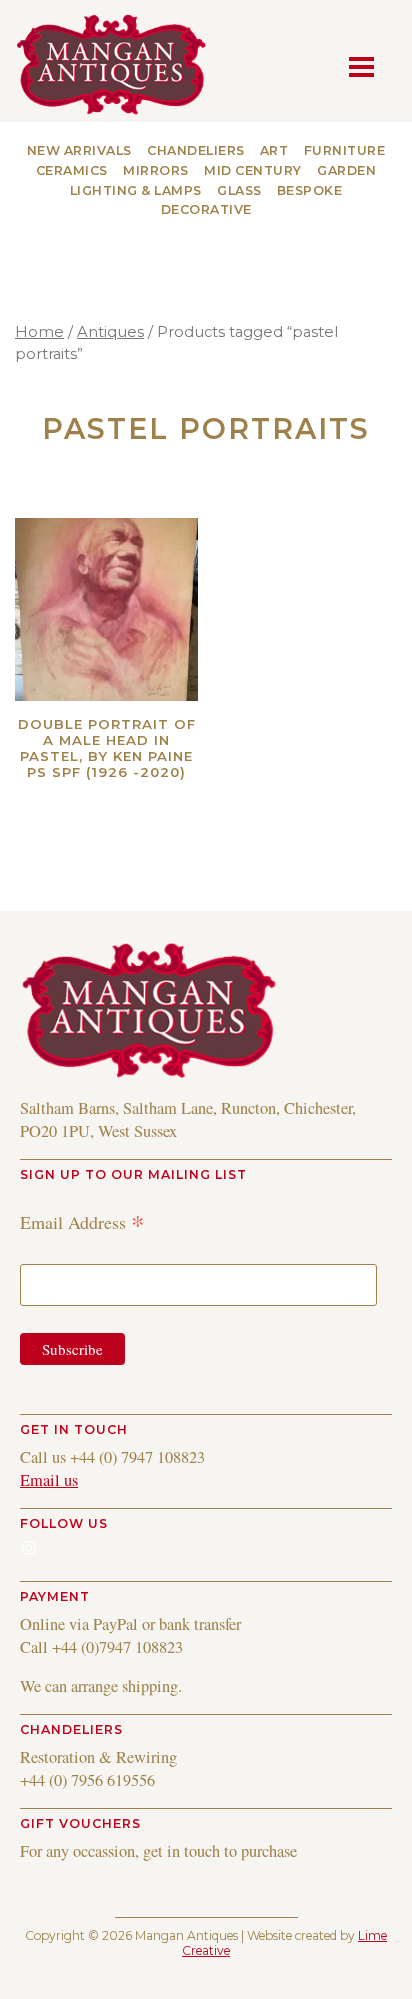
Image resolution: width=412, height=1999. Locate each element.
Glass (239, 190)
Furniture (345, 150)
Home (39, 332)
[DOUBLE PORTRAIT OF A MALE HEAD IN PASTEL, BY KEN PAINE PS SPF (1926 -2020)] (106, 609)
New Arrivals (79, 150)
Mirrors (156, 170)
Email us (49, 1480)
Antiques (110, 332)
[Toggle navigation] (367, 65)
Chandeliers (196, 150)
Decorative (206, 209)
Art (274, 150)
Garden (346, 170)
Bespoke (310, 190)
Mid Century (253, 170)
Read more (141, 798)
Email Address (82, 1221)
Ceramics (72, 170)
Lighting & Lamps (136, 190)
